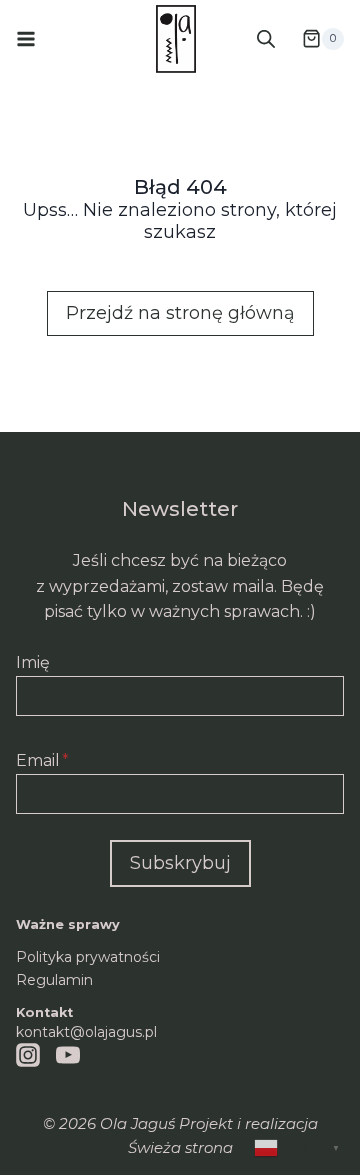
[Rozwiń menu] (26, 38)
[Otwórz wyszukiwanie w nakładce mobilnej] (266, 38)
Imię (33, 662)
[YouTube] (68, 1055)
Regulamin (54, 980)
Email (42, 760)
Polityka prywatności (88, 957)
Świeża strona (180, 1147)
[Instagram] (28, 1055)
